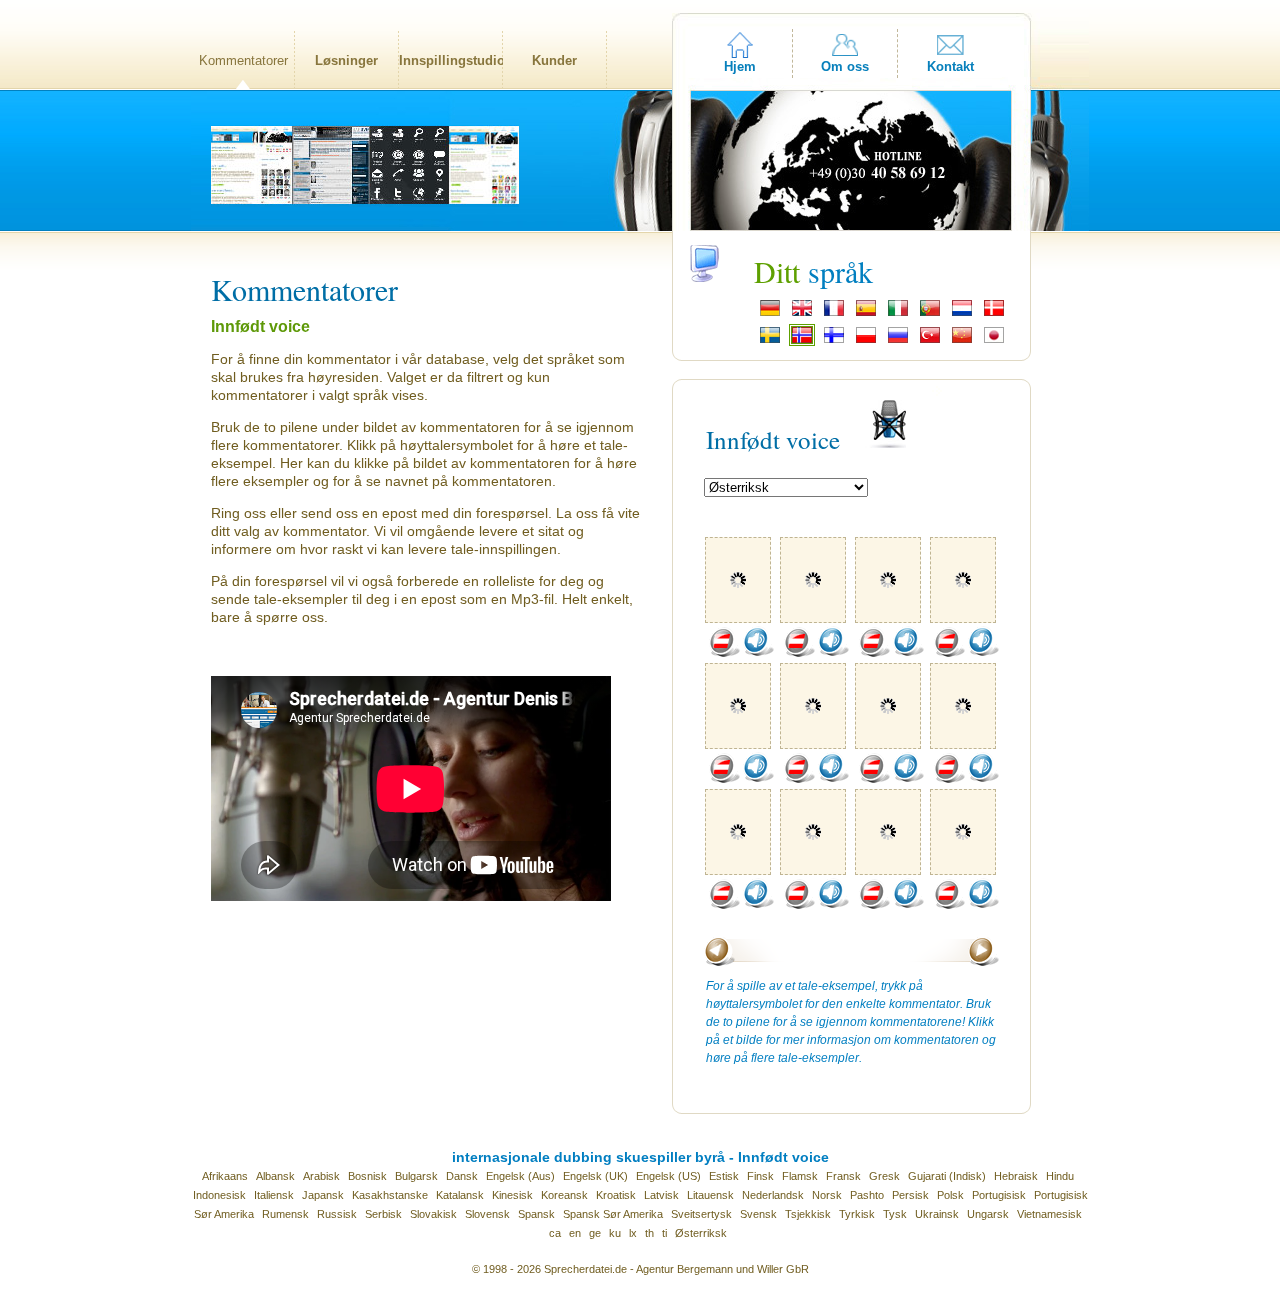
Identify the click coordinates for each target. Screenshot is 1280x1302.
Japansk (323, 1195)
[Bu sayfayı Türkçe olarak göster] (930, 341)
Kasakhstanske (390, 1195)
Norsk (827, 1195)
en (575, 1233)
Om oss (845, 66)
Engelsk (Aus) (520, 1176)
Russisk (337, 1214)
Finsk (760, 1176)
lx (633, 1233)
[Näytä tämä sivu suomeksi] (834, 341)
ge (595, 1233)
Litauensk (710, 1195)
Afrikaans (225, 1176)
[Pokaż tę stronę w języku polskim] (866, 341)
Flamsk (800, 1176)
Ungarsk (988, 1214)
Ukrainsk (937, 1214)
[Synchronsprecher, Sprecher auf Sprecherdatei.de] (770, 314)
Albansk (275, 1176)
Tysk (895, 1214)
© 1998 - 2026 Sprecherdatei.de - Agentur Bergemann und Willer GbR (640, 1269)
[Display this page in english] (802, 314)
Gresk (884, 1176)
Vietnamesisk (1049, 1214)
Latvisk (661, 1195)
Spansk (536, 1214)
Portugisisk (999, 1195)
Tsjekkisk (808, 1214)
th (649, 1233)
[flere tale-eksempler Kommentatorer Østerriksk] (724, 653)
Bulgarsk (416, 1176)
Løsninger (346, 60)
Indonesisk (219, 1195)
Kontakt (950, 66)
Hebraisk (1016, 1176)
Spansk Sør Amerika (613, 1214)
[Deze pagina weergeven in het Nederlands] (962, 314)
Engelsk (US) (668, 1176)
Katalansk (460, 1195)
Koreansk (564, 1195)
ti (664, 1233)
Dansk (462, 1176)
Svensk (758, 1214)
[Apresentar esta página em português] (930, 314)
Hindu (1060, 1176)
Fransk (843, 1176)
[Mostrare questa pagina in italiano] (898, 314)
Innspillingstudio (450, 60)
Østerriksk (701, 1233)
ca (555, 1233)
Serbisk (383, 1214)
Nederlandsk (773, 1195)
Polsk (950, 1195)
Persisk (910, 1195)
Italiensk (274, 1195)
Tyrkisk (857, 1214)
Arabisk (321, 1176)
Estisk (724, 1176)
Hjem (740, 66)
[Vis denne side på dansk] (994, 314)
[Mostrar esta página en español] (866, 314)
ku (615, 1233)
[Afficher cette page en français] (834, 314)
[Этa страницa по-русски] (898, 341)
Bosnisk (367, 1176)
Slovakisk (433, 1214)
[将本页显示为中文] (962, 341)
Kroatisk (616, 1195)
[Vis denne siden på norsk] (802, 341)
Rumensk (285, 1214)
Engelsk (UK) (595, 1176)
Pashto (867, 1195)
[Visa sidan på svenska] (770, 341)
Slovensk (487, 1214)
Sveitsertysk (701, 1214)
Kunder (554, 60)
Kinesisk (512, 1195)
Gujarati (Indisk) (947, 1176)
